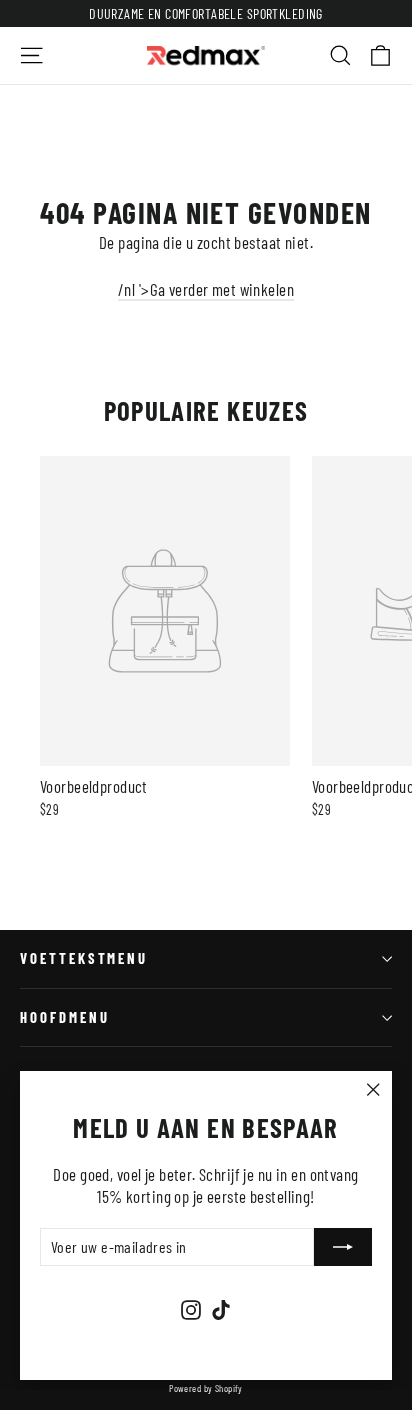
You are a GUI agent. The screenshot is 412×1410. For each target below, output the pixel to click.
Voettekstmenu (84, 958)
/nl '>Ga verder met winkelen (206, 289)
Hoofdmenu (64, 1017)
